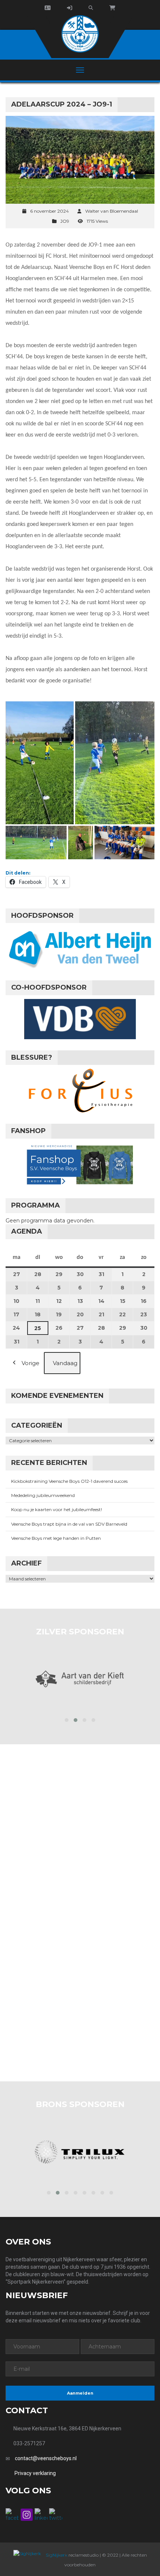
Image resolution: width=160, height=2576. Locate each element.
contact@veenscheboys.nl (46, 2458)
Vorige (31, 1363)
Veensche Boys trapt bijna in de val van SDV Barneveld (69, 1524)
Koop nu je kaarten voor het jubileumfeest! (57, 1509)
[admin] (70, 8)
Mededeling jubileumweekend (43, 1495)
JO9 (65, 221)
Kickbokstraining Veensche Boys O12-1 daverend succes (69, 1481)
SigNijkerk (56, 2555)
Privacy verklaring (35, 2473)
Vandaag (65, 1363)
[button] (40, 763)
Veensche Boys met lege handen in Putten (56, 1538)
